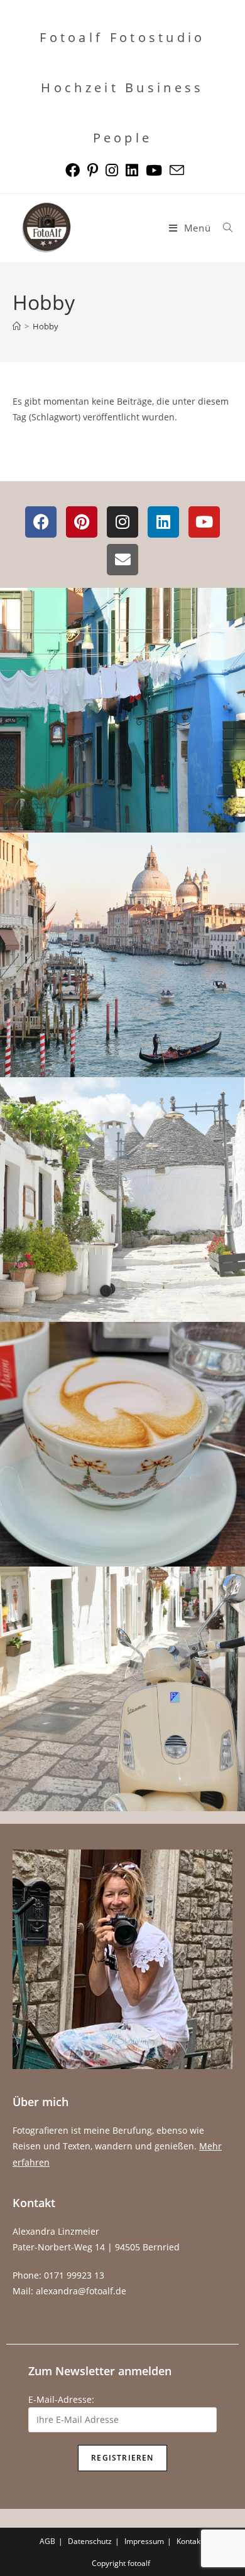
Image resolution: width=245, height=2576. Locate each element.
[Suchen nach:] (223, 228)
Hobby (46, 326)
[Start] (17, 326)
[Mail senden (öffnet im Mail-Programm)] (175, 170)
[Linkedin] (163, 522)
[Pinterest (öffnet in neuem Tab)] (93, 170)
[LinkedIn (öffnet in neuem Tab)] (132, 170)
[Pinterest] (82, 522)
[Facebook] (41, 522)
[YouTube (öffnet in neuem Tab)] (154, 170)
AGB (47, 2541)
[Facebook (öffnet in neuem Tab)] (73, 170)
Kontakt (190, 2541)
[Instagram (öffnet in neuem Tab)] (112, 170)
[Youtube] (204, 522)
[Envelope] (122, 560)
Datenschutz (90, 2541)
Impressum (144, 2541)
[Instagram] (122, 522)
